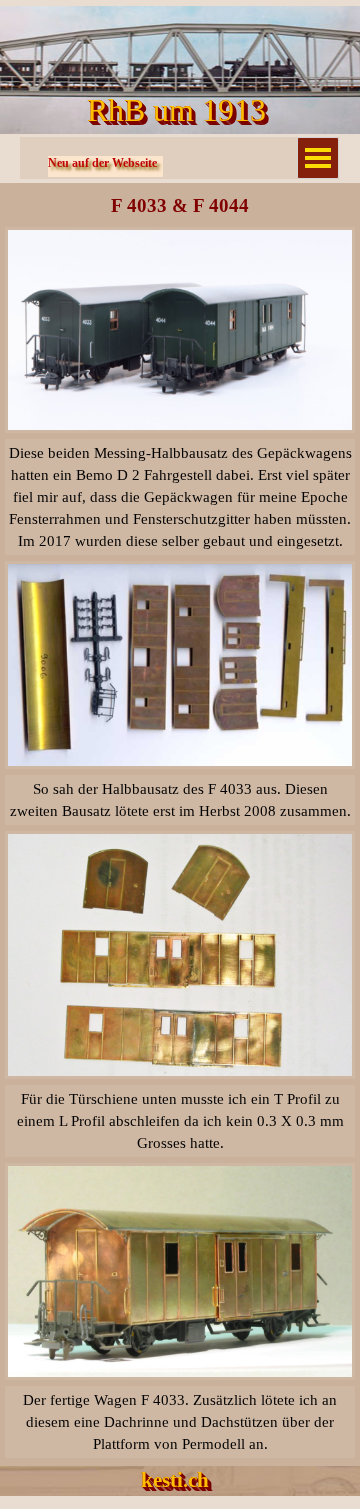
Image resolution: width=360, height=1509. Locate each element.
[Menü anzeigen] (318, 158)
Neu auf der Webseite (102, 163)
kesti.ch (175, 1480)
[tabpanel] (180, 497)
